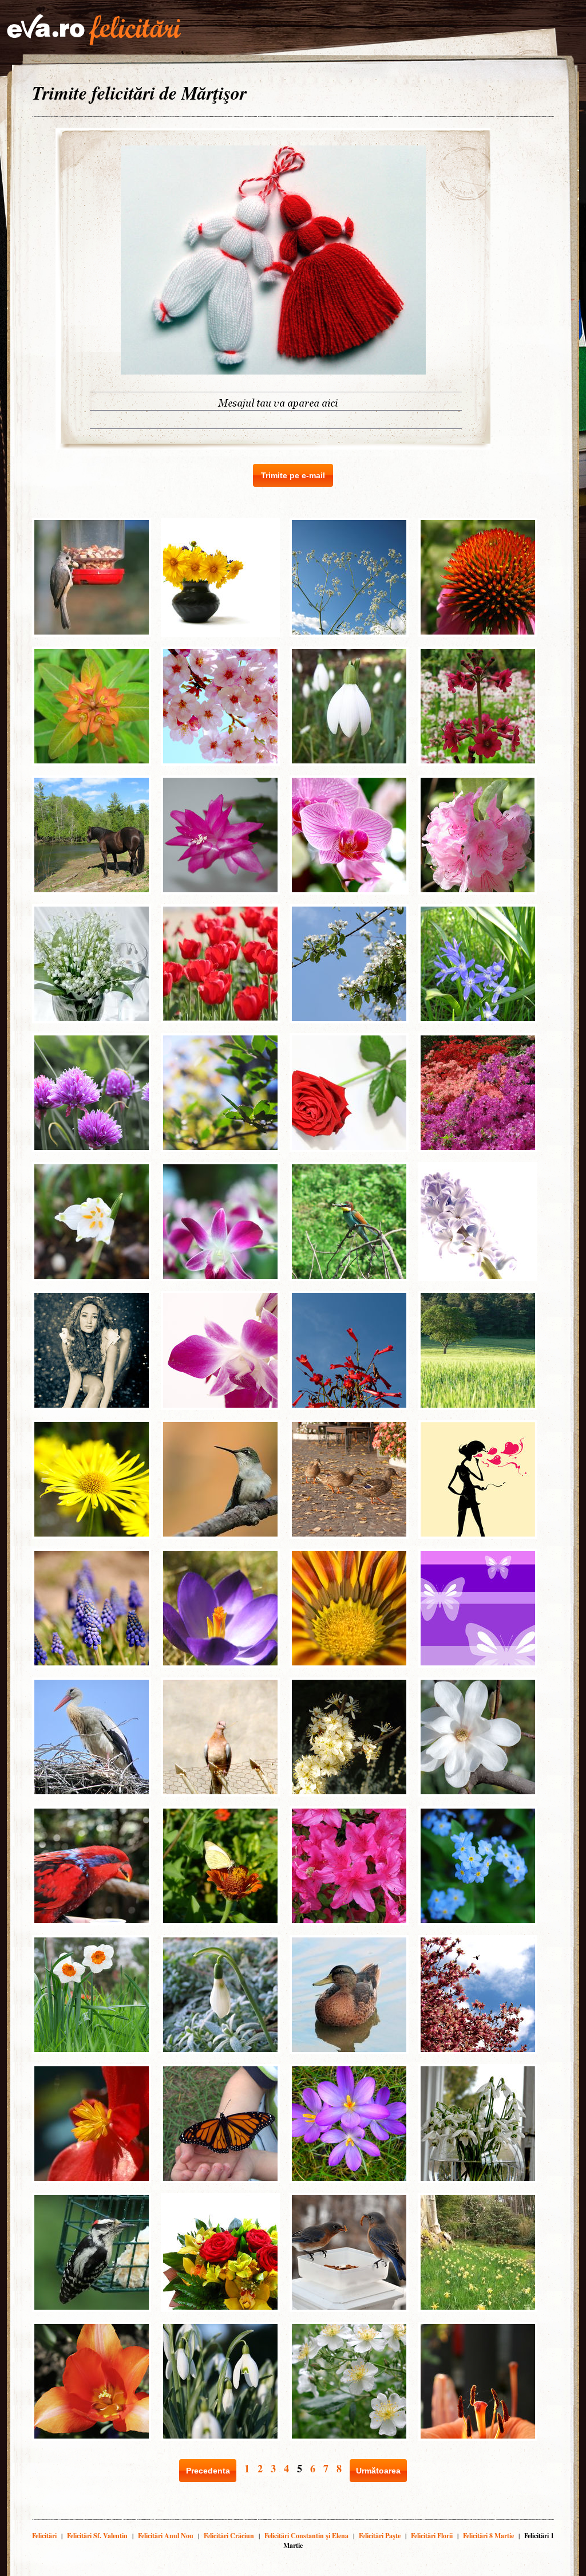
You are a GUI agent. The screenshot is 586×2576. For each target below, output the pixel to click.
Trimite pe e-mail (293, 475)
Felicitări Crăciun (229, 2536)
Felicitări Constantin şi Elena (306, 2536)
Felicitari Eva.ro (94, 30)
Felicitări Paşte (380, 2536)
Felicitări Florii (432, 2536)
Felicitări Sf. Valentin (97, 2536)
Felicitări (44, 2536)
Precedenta (208, 2471)
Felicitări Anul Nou (166, 2536)
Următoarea (378, 2471)
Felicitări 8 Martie (488, 2536)
